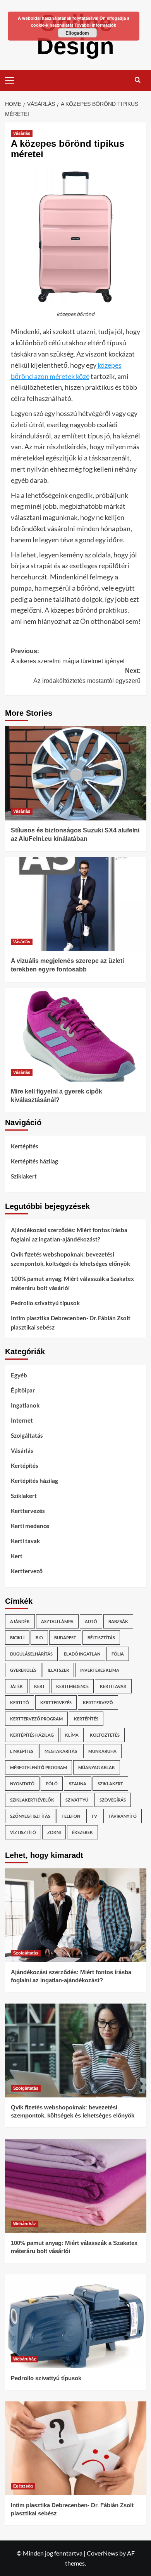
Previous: (68, 656)
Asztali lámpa (57, 1621)
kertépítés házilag (32, 1735)
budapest (65, 1638)
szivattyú (77, 1800)
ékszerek (82, 1832)
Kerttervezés (28, 1511)
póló (52, 1784)
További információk (95, 25)
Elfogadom (77, 33)
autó (91, 1621)
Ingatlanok (25, 1405)
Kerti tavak (25, 1541)
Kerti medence (30, 1526)
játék (16, 1686)
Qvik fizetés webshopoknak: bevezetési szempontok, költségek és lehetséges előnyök (70, 1259)
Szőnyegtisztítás (30, 1816)
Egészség (23, 2486)
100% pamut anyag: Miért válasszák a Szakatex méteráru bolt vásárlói (72, 1283)
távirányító (123, 1816)
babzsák (118, 1621)
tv (94, 1816)
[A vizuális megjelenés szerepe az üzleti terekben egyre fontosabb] (76, 904)
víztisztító (23, 1832)
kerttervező (98, 1702)
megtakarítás (61, 1751)
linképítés (22, 1751)
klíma (72, 1735)
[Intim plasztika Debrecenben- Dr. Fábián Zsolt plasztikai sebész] (76, 2448)
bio (39, 1638)
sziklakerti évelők (32, 1800)
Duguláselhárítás (31, 1654)
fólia (118, 1654)
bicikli (17, 1638)
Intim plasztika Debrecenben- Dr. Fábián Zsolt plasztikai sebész (71, 1323)
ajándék (20, 1621)
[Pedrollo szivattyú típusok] (76, 2321)
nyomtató (22, 1784)
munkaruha (102, 1751)
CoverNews (102, 2553)
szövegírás (113, 1800)
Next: (87, 676)
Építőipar (23, 1390)
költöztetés (105, 1735)
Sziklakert (24, 1176)
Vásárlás (22, 133)
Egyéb (19, 1375)
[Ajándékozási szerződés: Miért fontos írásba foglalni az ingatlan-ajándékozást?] (76, 1915)
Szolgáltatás (27, 1435)
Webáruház (25, 2224)
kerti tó (20, 1702)
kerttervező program (36, 1719)
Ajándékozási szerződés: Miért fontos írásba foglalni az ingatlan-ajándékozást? (69, 1235)
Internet (22, 1420)
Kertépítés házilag (34, 1161)
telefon (71, 1816)
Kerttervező (27, 1571)
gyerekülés (23, 1670)
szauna (78, 1784)
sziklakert (110, 1784)
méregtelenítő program (39, 1767)
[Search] (138, 80)
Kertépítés (25, 1146)
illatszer (58, 1670)
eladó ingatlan (82, 1654)
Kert (17, 1556)
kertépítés (86, 1719)
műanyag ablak (97, 1767)
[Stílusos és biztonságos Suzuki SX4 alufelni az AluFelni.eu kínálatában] (76, 773)
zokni (54, 1832)
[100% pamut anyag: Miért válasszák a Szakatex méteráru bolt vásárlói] (76, 2186)
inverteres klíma (100, 1670)
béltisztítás (101, 1638)
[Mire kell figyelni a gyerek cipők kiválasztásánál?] (76, 1035)
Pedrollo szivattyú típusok (45, 1303)
